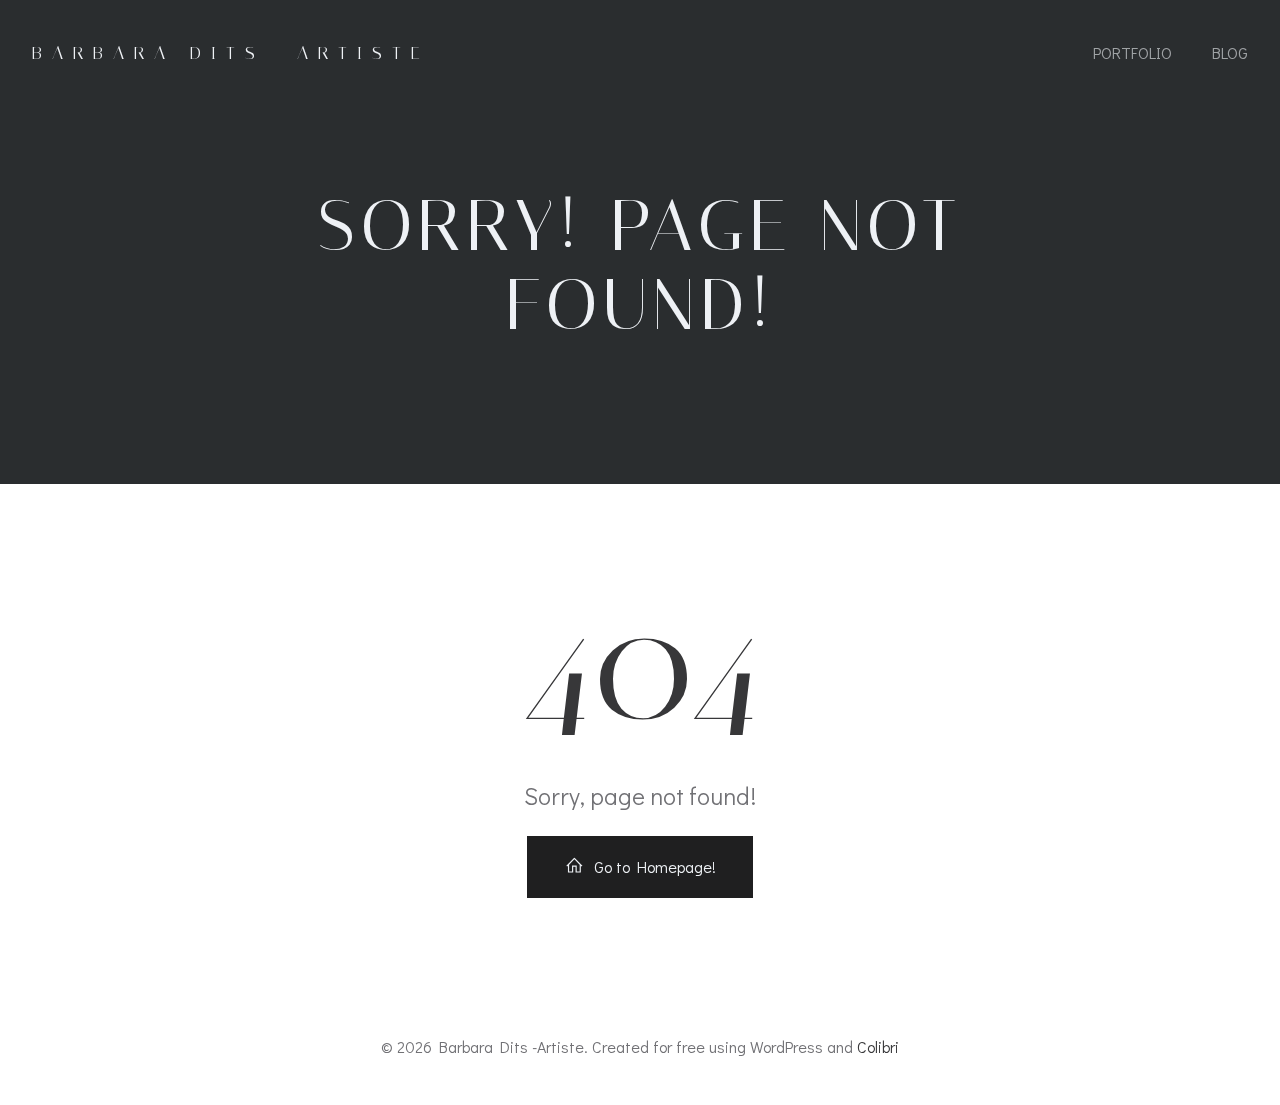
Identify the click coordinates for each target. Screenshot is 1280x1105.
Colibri (878, 1046)
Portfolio (1132, 52)
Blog (1230, 52)
